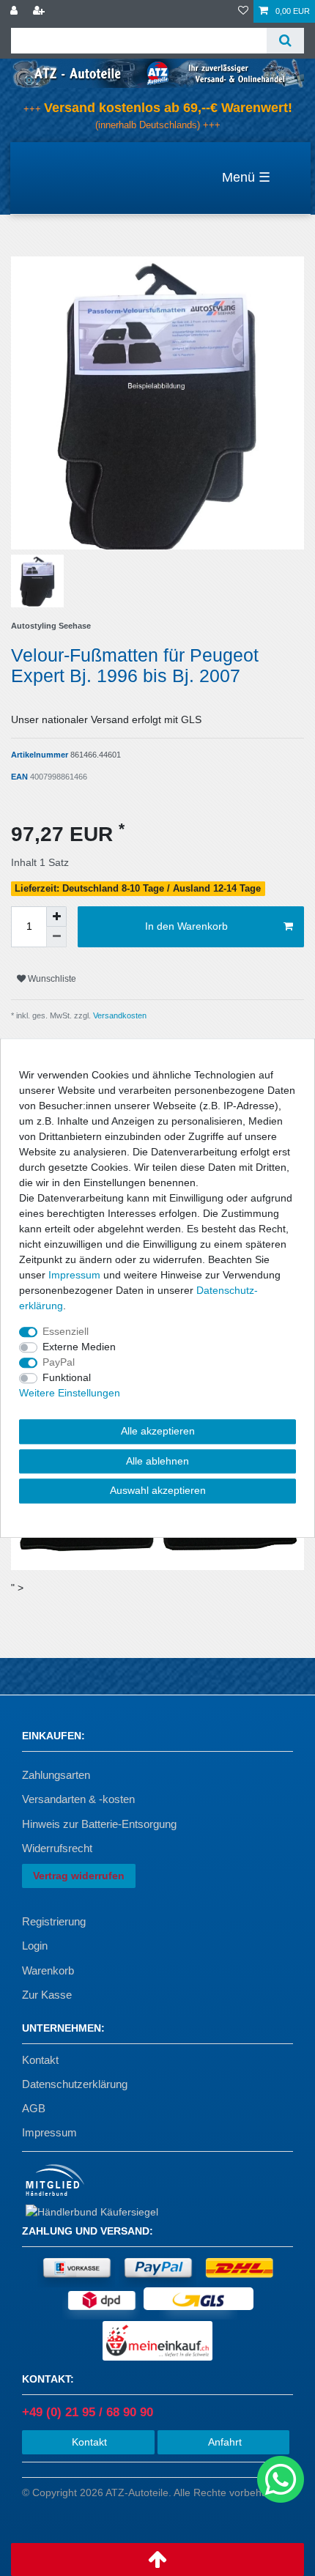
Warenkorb (48, 1970)
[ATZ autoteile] (157, 73)
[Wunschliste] (243, 11)
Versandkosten (119, 1015)
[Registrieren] (40, 11)
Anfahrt (223, 2442)
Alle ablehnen (157, 1461)
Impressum (49, 2132)
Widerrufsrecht (57, 1848)
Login (35, 1946)
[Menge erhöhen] (56, 917)
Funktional (67, 1377)
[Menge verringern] (56, 937)
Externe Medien (79, 1347)
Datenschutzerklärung (75, 2084)
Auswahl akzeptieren (158, 1490)
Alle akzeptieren (158, 1431)
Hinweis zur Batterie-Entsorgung (99, 1824)
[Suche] (285, 41)
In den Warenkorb (186, 926)
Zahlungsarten (56, 1775)
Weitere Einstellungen (70, 1393)
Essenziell (66, 1331)
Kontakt (40, 2060)
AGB (34, 2108)
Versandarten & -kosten (78, 1799)
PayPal (59, 1362)
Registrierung (54, 1921)
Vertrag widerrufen (79, 1876)
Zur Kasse (47, 1995)
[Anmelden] (15, 11)
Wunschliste (51, 979)
